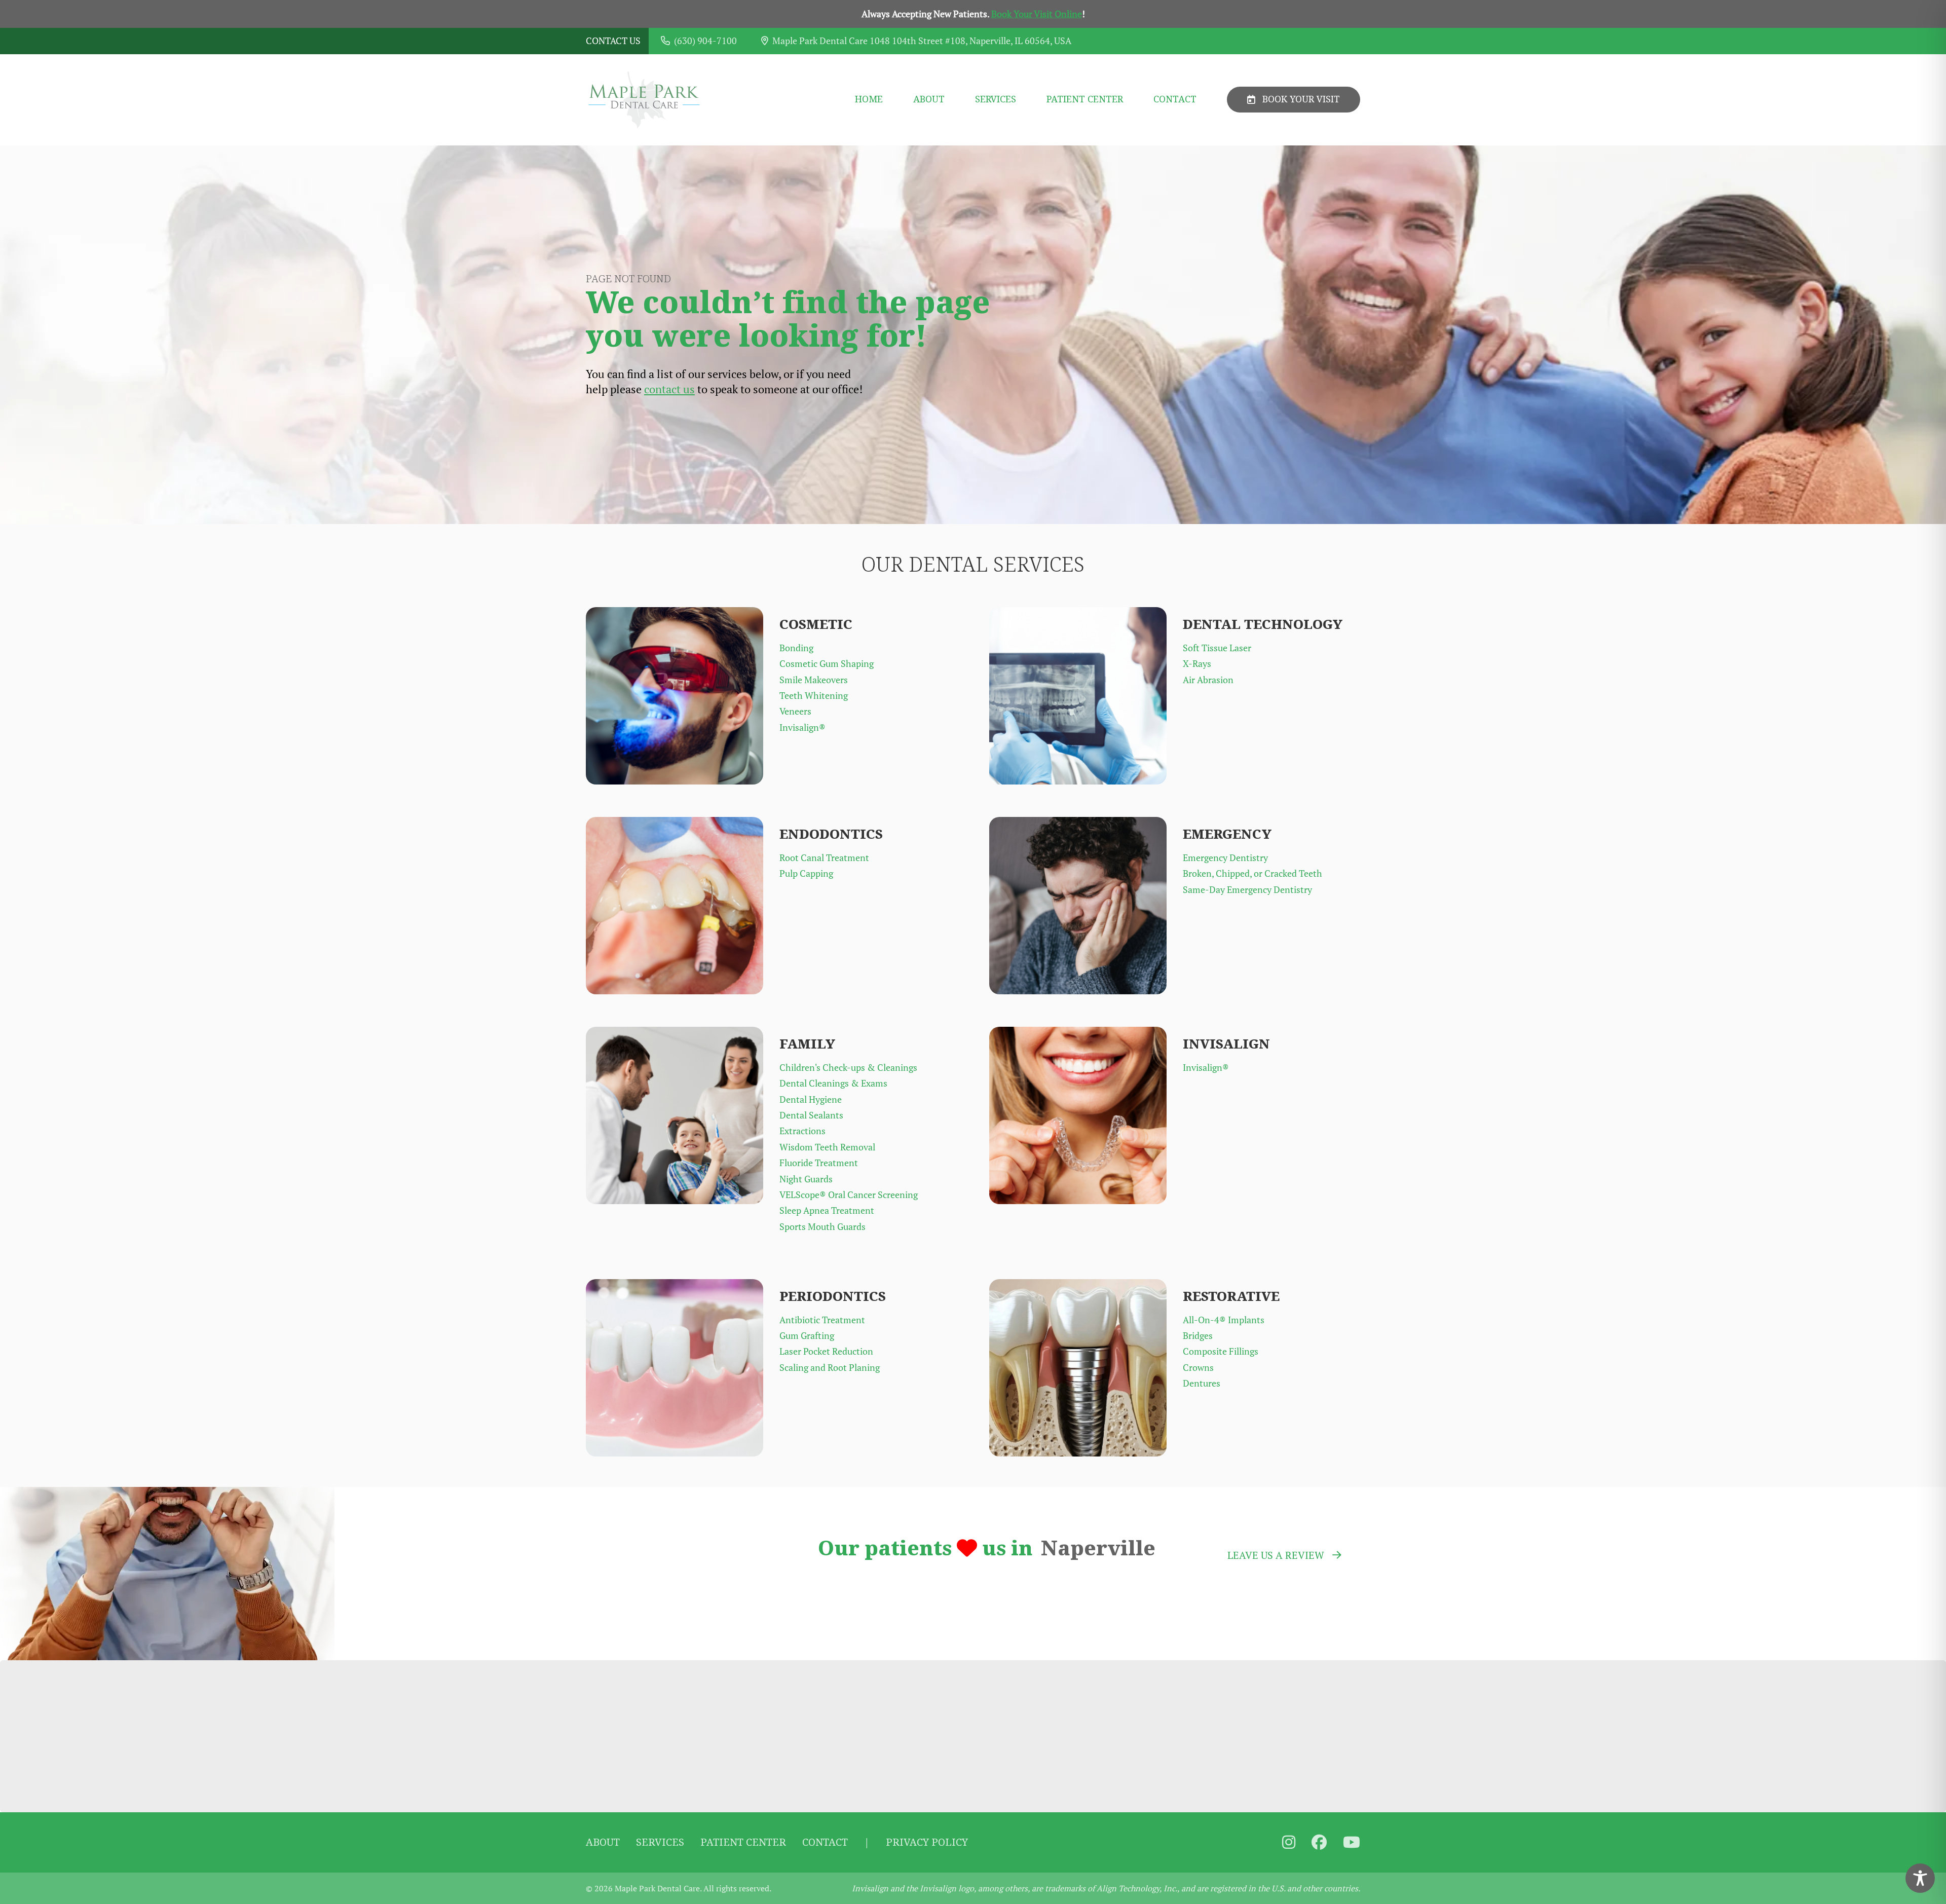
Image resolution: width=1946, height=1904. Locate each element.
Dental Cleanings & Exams (833, 1083)
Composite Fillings (1221, 1351)
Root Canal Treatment (824, 858)
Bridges (1198, 1336)
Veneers (795, 711)
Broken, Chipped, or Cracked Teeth (1252, 873)
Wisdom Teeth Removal (827, 1147)
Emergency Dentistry (1225, 858)
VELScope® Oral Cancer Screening (849, 1195)
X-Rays (1197, 664)
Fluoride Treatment (819, 1163)
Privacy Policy (927, 1842)
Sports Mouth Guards (822, 1227)
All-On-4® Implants (1224, 1320)
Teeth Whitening (814, 696)
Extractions (802, 1131)
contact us (669, 389)
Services (996, 100)
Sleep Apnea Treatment (827, 1210)
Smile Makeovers (814, 680)
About (929, 100)
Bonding (796, 648)
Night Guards (806, 1179)
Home (869, 100)
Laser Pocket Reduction (826, 1351)
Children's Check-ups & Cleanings (848, 1068)
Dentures (1202, 1383)
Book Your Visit (1301, 99)
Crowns (1198, 1368)
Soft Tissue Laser (1217, 648)
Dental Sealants (811, 1115)
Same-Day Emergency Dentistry (1247, 890)
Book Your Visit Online (1037, 14)
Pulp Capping (806, 873)
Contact (1175, 100)
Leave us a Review (1276, 1555)
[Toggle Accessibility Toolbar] (1920, 1878)
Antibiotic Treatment (822, 1320)
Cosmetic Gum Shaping (827, 664)
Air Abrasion (1208, 680)
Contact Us (613, 41)
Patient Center (1085, 100)
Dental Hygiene (811, 1099)
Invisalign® (802, 727)
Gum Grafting (807, 1336)
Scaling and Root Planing (830, 1368)
